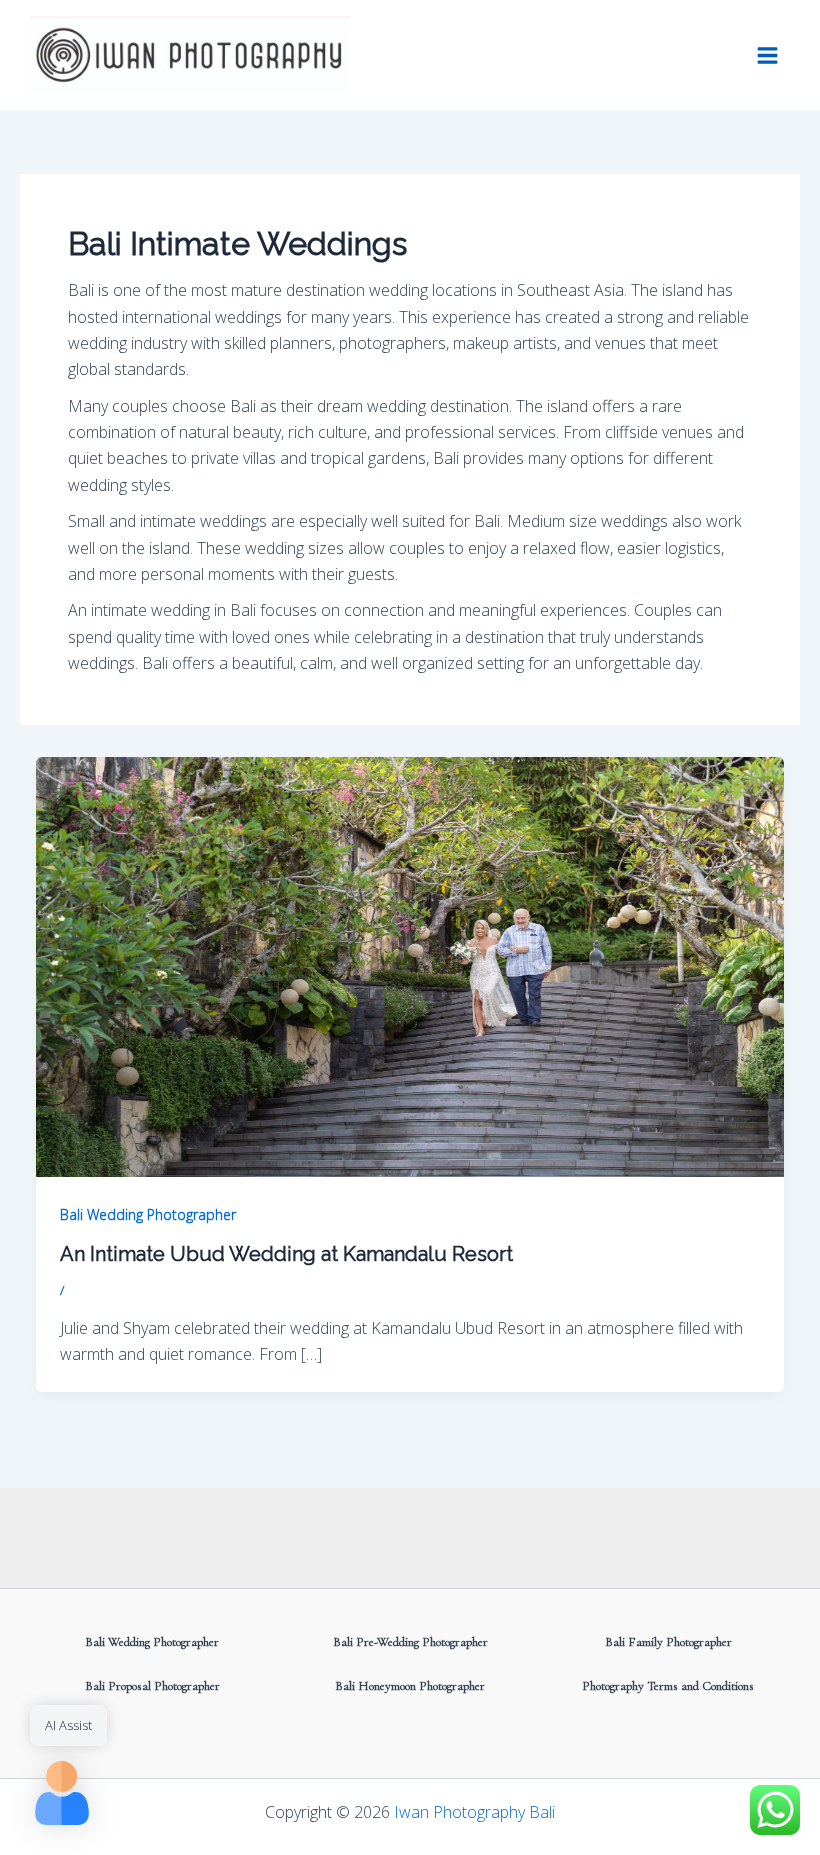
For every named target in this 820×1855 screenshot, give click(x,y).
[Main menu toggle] (767, 54)
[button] (62, 1793)
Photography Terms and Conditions (668, 1686)
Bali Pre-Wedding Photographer (410, 1642)
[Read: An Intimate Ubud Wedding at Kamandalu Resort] (410, 965)
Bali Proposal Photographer (152, 1686)
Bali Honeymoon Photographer (410, 1686)
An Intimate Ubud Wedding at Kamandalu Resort (286, 1254)
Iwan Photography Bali (474, 1812)
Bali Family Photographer (668, 1642)
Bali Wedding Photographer (148, 1214)
